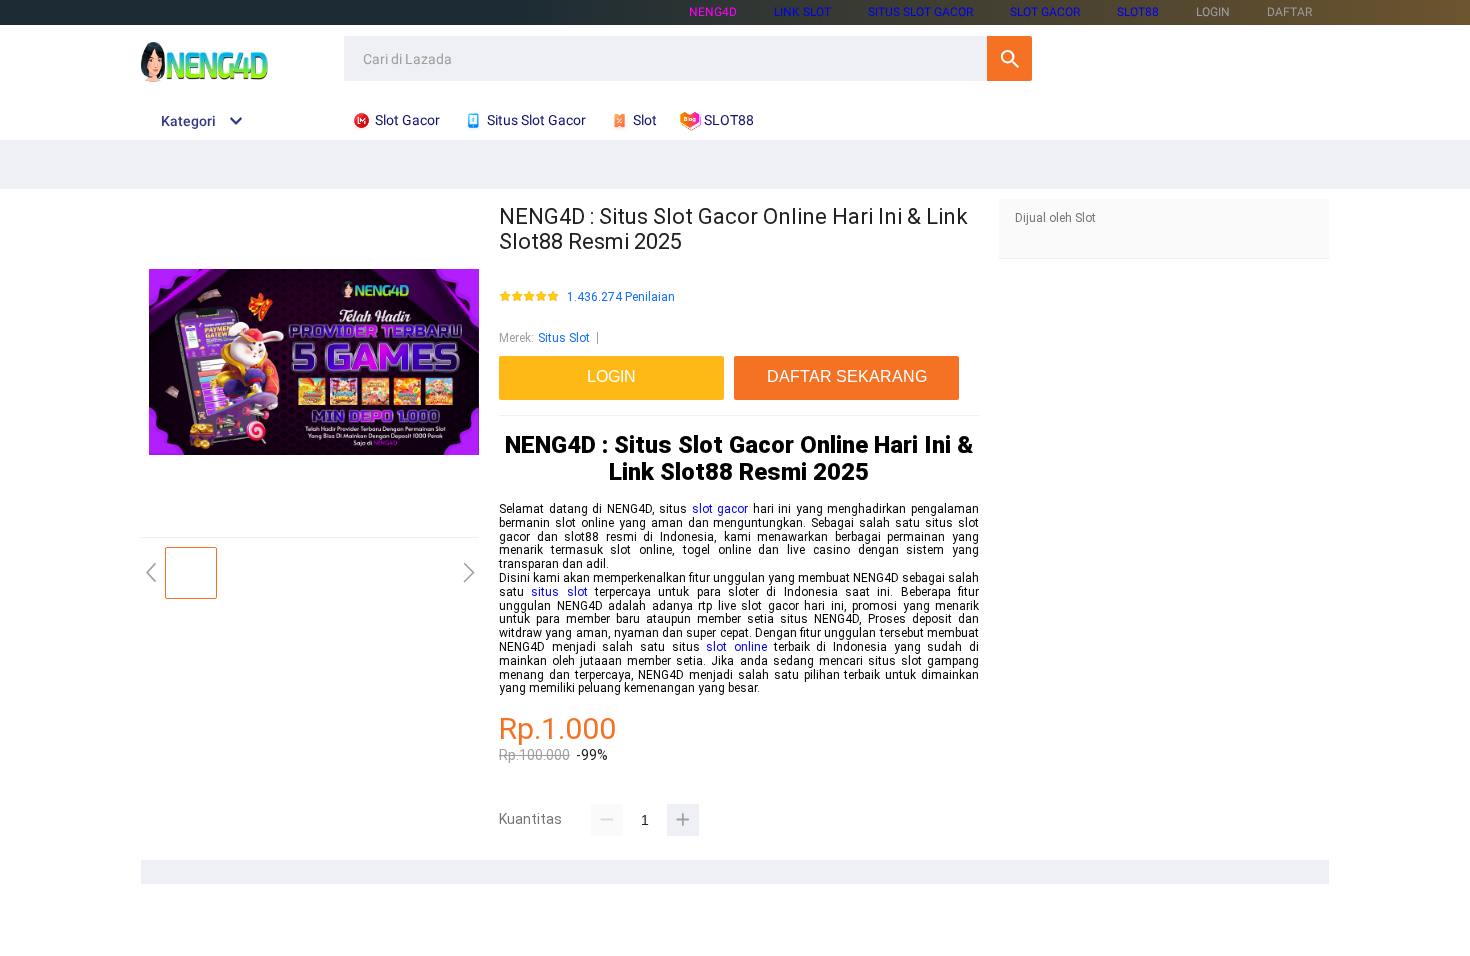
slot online (736, 647)
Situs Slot (564, 338)
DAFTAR (1289, 12)
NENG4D (713, 12)
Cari (1009, 58)
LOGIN (1213, 12)
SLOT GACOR (1045, 12)
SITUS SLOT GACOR (920, 12)
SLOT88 (1138, 12)
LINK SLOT (802, 12)
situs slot (559, 592)
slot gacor (720, 509)
